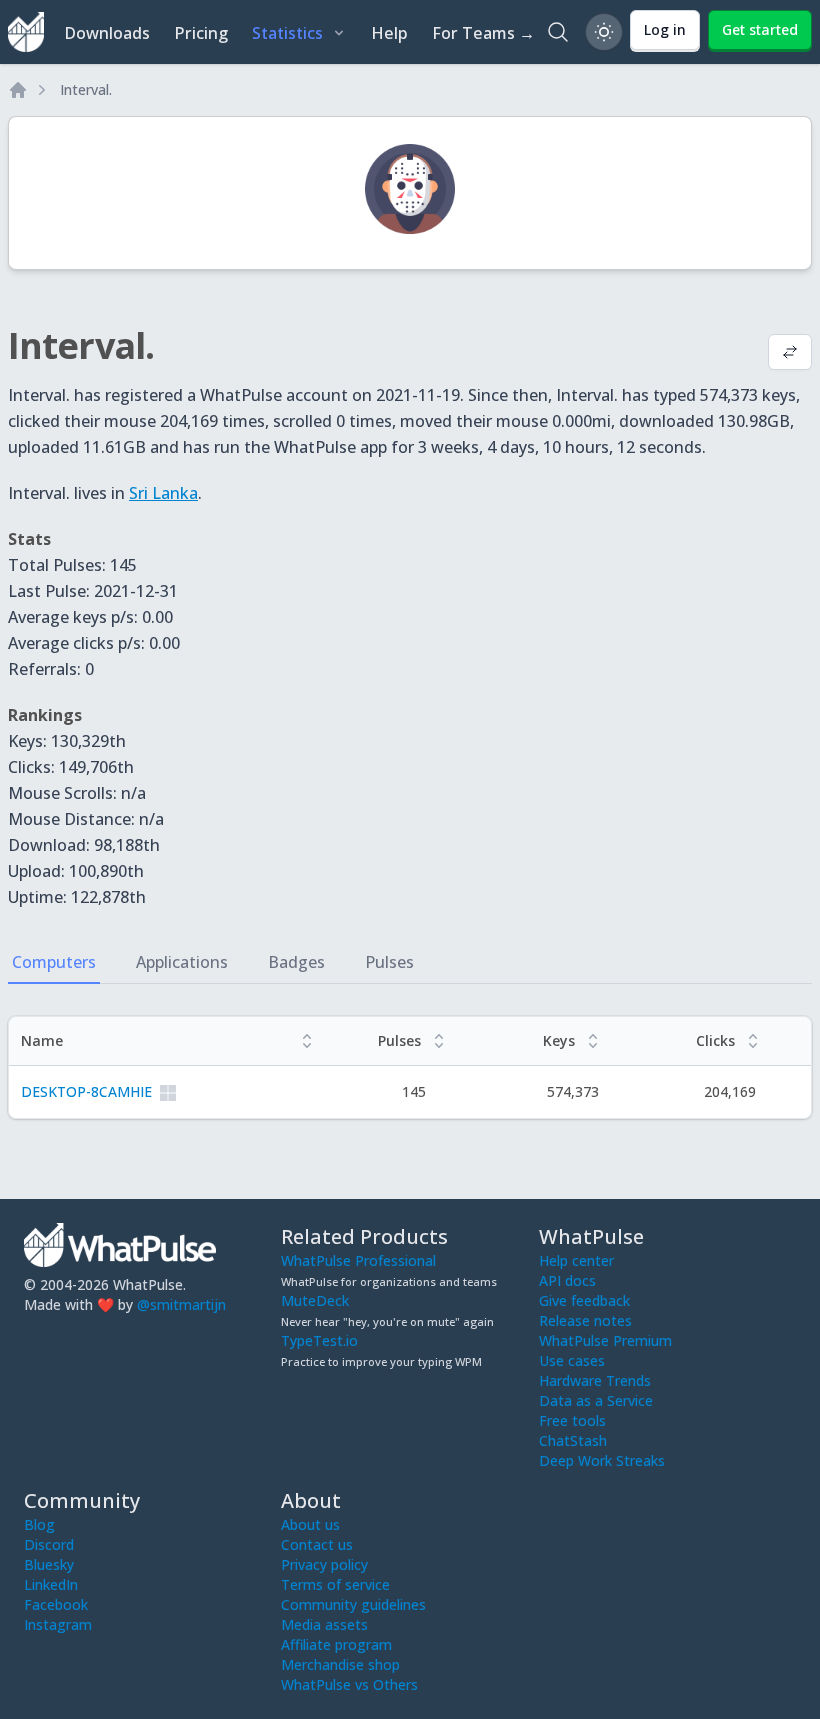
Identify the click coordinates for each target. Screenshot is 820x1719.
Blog (39, 1524)
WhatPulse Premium (605, 1340)
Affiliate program (336, 1644)
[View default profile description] (790, 354)
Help (389, 33)
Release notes (585, 1320)
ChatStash (573, 1440)
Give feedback (584, 1300)
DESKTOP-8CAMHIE (86, 1091)
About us (310, 1524)
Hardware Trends (595, 1380)
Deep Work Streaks (602, 1460)
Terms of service (335, 1584)
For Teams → (483, 33)
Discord (49, 1544)
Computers (54, 962)
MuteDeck (315, 1300)
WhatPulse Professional (358, 1260)
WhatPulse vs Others (349, 1684)
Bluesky (49, 1564)
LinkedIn (51, 1584)
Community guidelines (353, 1604)
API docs (567, 1280)
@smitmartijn (181, 1304)
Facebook (56, 1604)
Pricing (201, 33)
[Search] (558, 32)
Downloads (107, 33)
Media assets (324, 1624)
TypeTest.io (319, 1340)
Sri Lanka (163, 493)
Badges (296, 962)
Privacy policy (324, 1564)
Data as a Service (596, 1400)
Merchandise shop (340, 1664)
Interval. (86, 89)
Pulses (389, 962)
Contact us (317, 1544)
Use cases (572, 1360)
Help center (576, 1260)
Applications (182, 962)
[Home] (18, 90)
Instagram (58, 1624)
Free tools (572, 1420)
